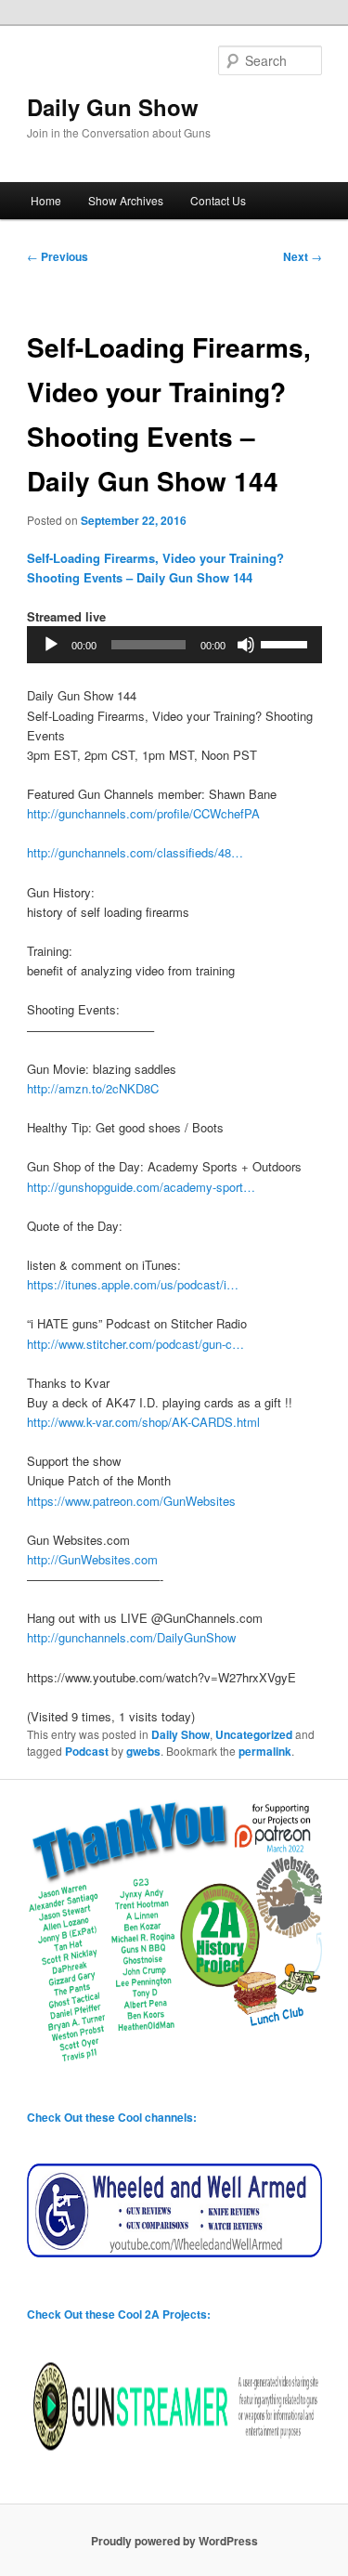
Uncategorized (254, 1734)
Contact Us (218, 200)
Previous (58, 256)
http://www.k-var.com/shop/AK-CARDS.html (143, 1422)
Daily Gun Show (113, 107)
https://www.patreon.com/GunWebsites (131, 1501)
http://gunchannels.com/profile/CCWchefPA (143, 813)
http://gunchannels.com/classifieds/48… (135, 852)
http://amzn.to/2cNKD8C (93, 1088)
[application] (174, 645)
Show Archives (126, 200)
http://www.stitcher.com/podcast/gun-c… (135, 1344)
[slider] (287, 643)
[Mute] (246, 645)
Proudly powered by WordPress (174, 2541)
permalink (265, 1751)
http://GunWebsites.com (92, 1559)
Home (46, 200)
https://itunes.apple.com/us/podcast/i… (133, 1284)
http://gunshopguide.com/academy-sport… (141, 1187)
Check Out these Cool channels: (112, 2117)
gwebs (143, 1751)
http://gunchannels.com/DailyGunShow (131, 1637)
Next (303, 256)
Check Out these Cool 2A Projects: (119, 2314)
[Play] (51, 645)
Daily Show (180, 1734)
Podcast (87, 1751)
